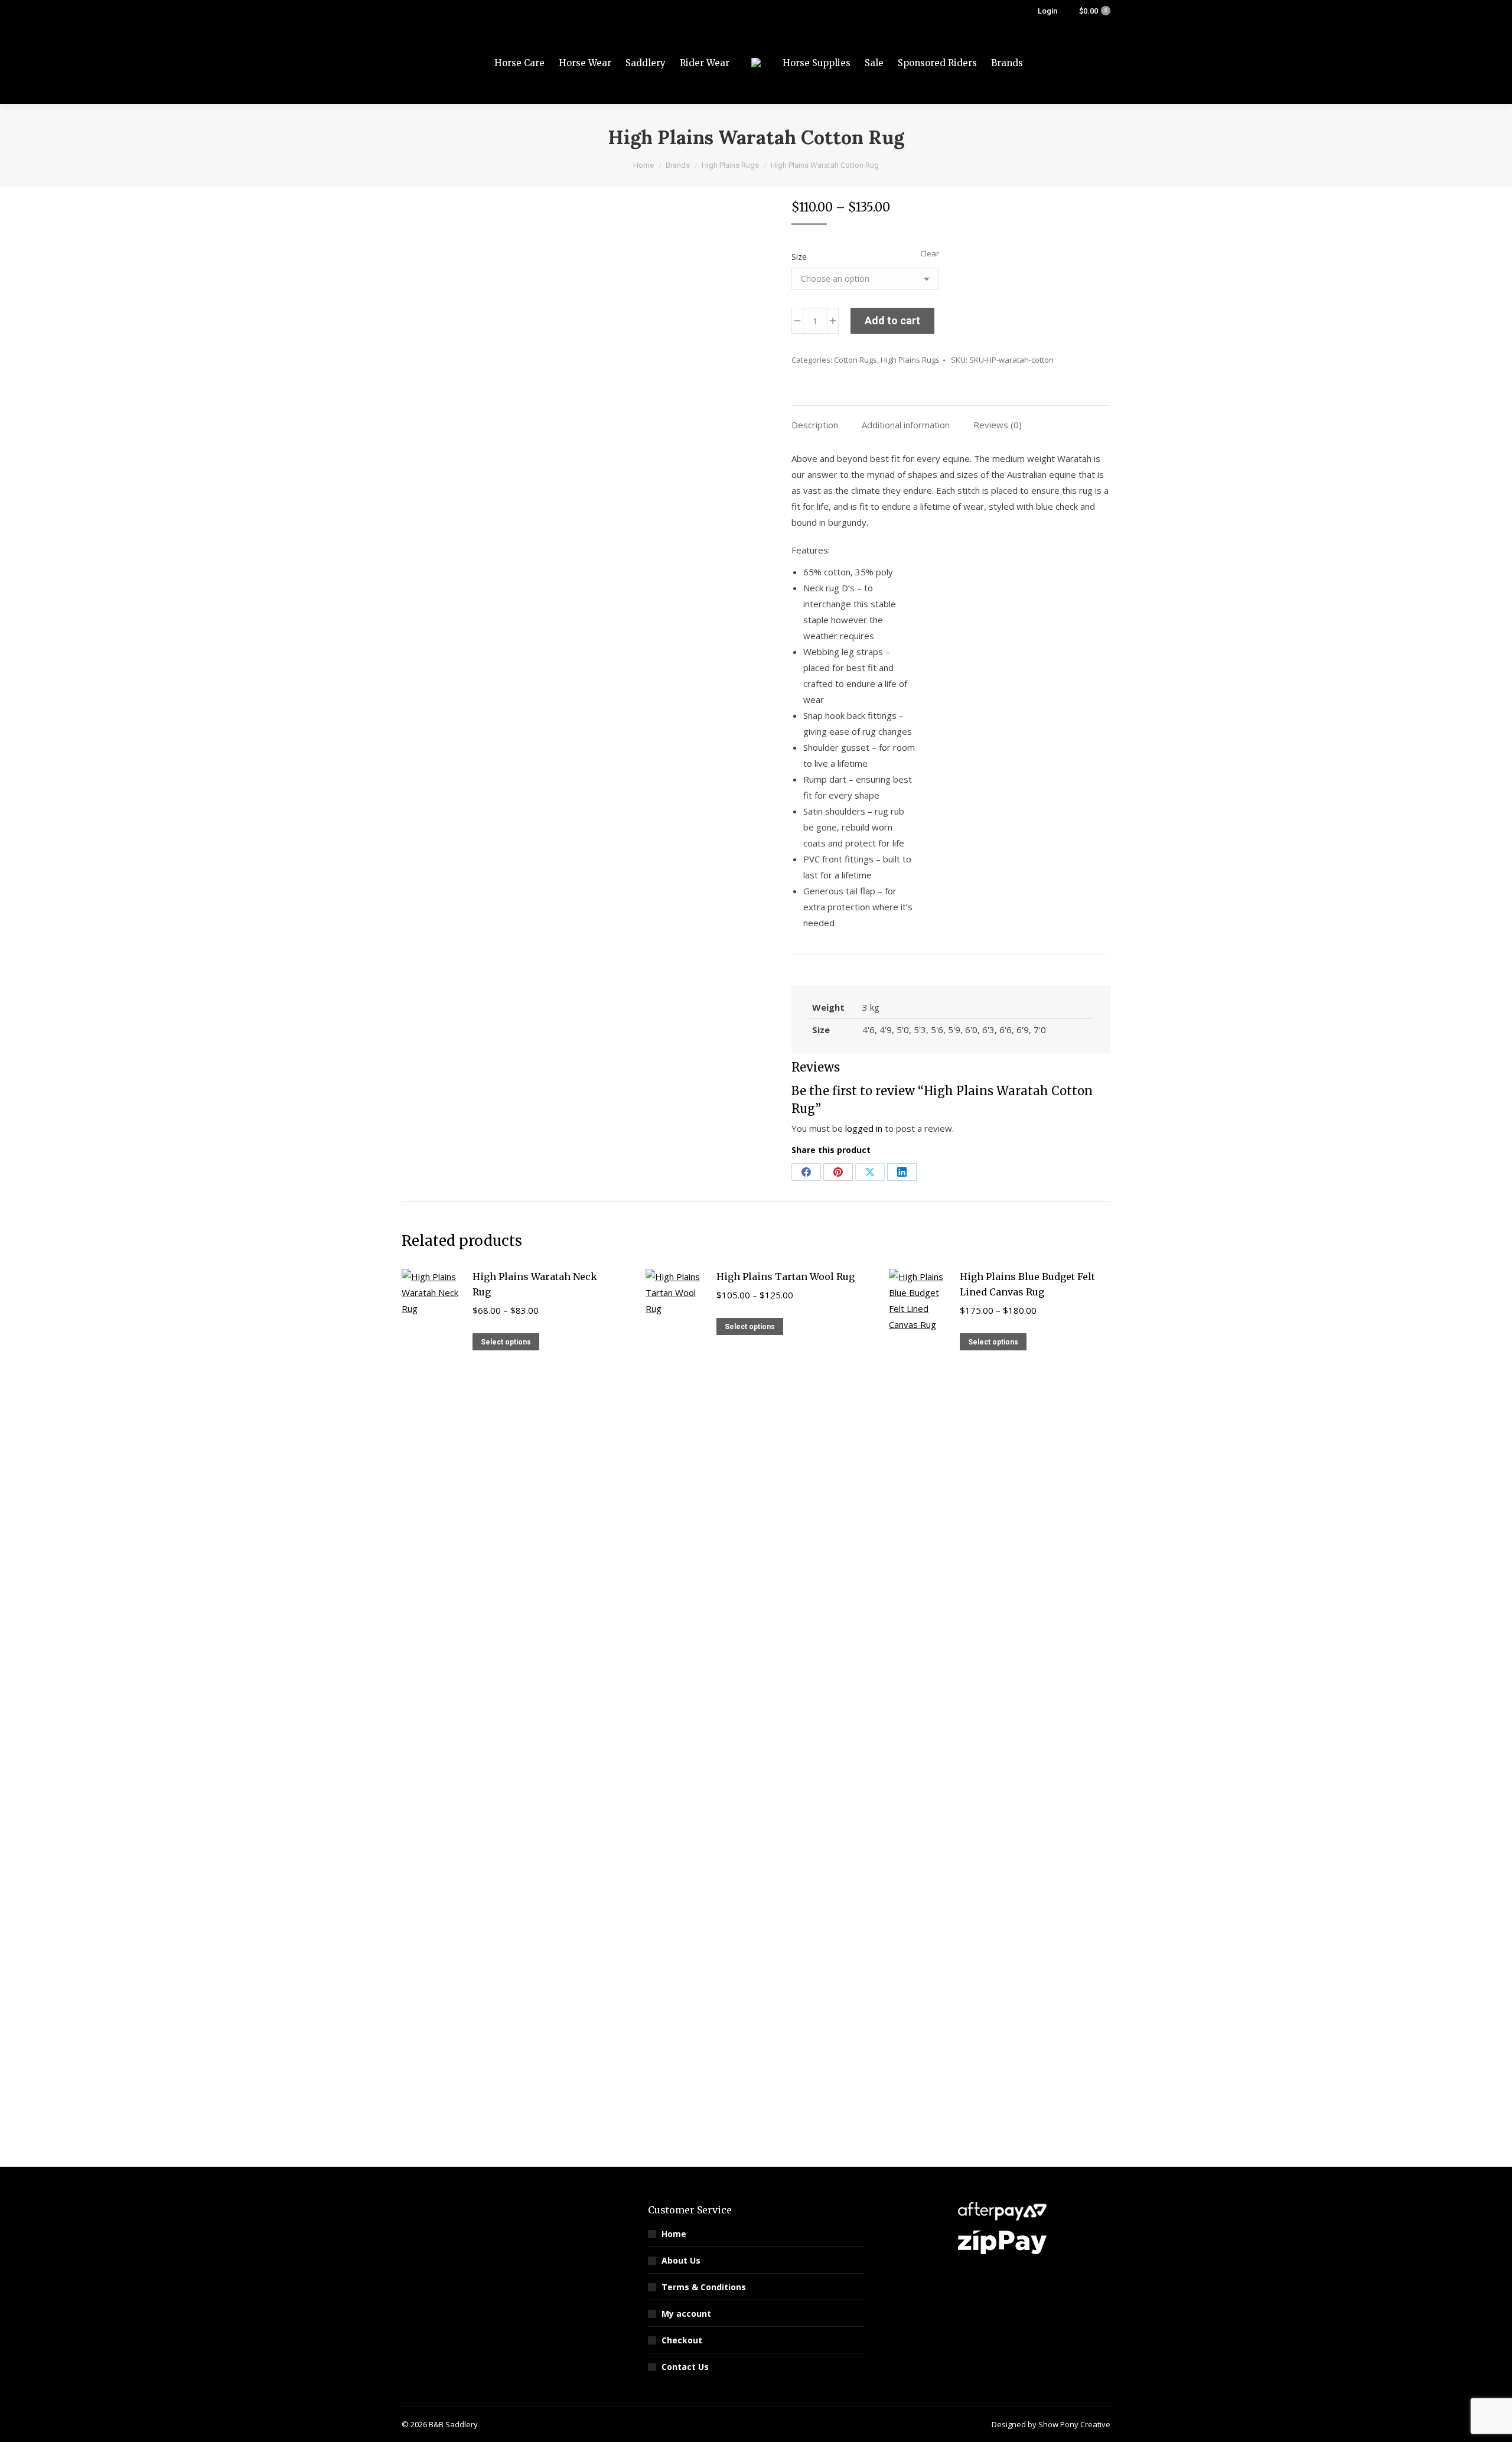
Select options (506, 1342)
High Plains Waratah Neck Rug (535, 1284)
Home (674, 2234)
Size (799, 257)
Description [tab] (815, 425)
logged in (864, 1128)
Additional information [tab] (906, 425)
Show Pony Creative (1074, 2424)
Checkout (682, 2340)
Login (1047, 11)
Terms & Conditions (704, 2287)
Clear (930, 253)
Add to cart (892, 320)
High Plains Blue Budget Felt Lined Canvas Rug (1027, 1284)
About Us (681, 2260)
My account (686, 2314)
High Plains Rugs (910, 360)
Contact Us (685, 2367)
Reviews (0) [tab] (998, 425)
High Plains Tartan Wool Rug (786, 1277)
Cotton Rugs (856, 360)
